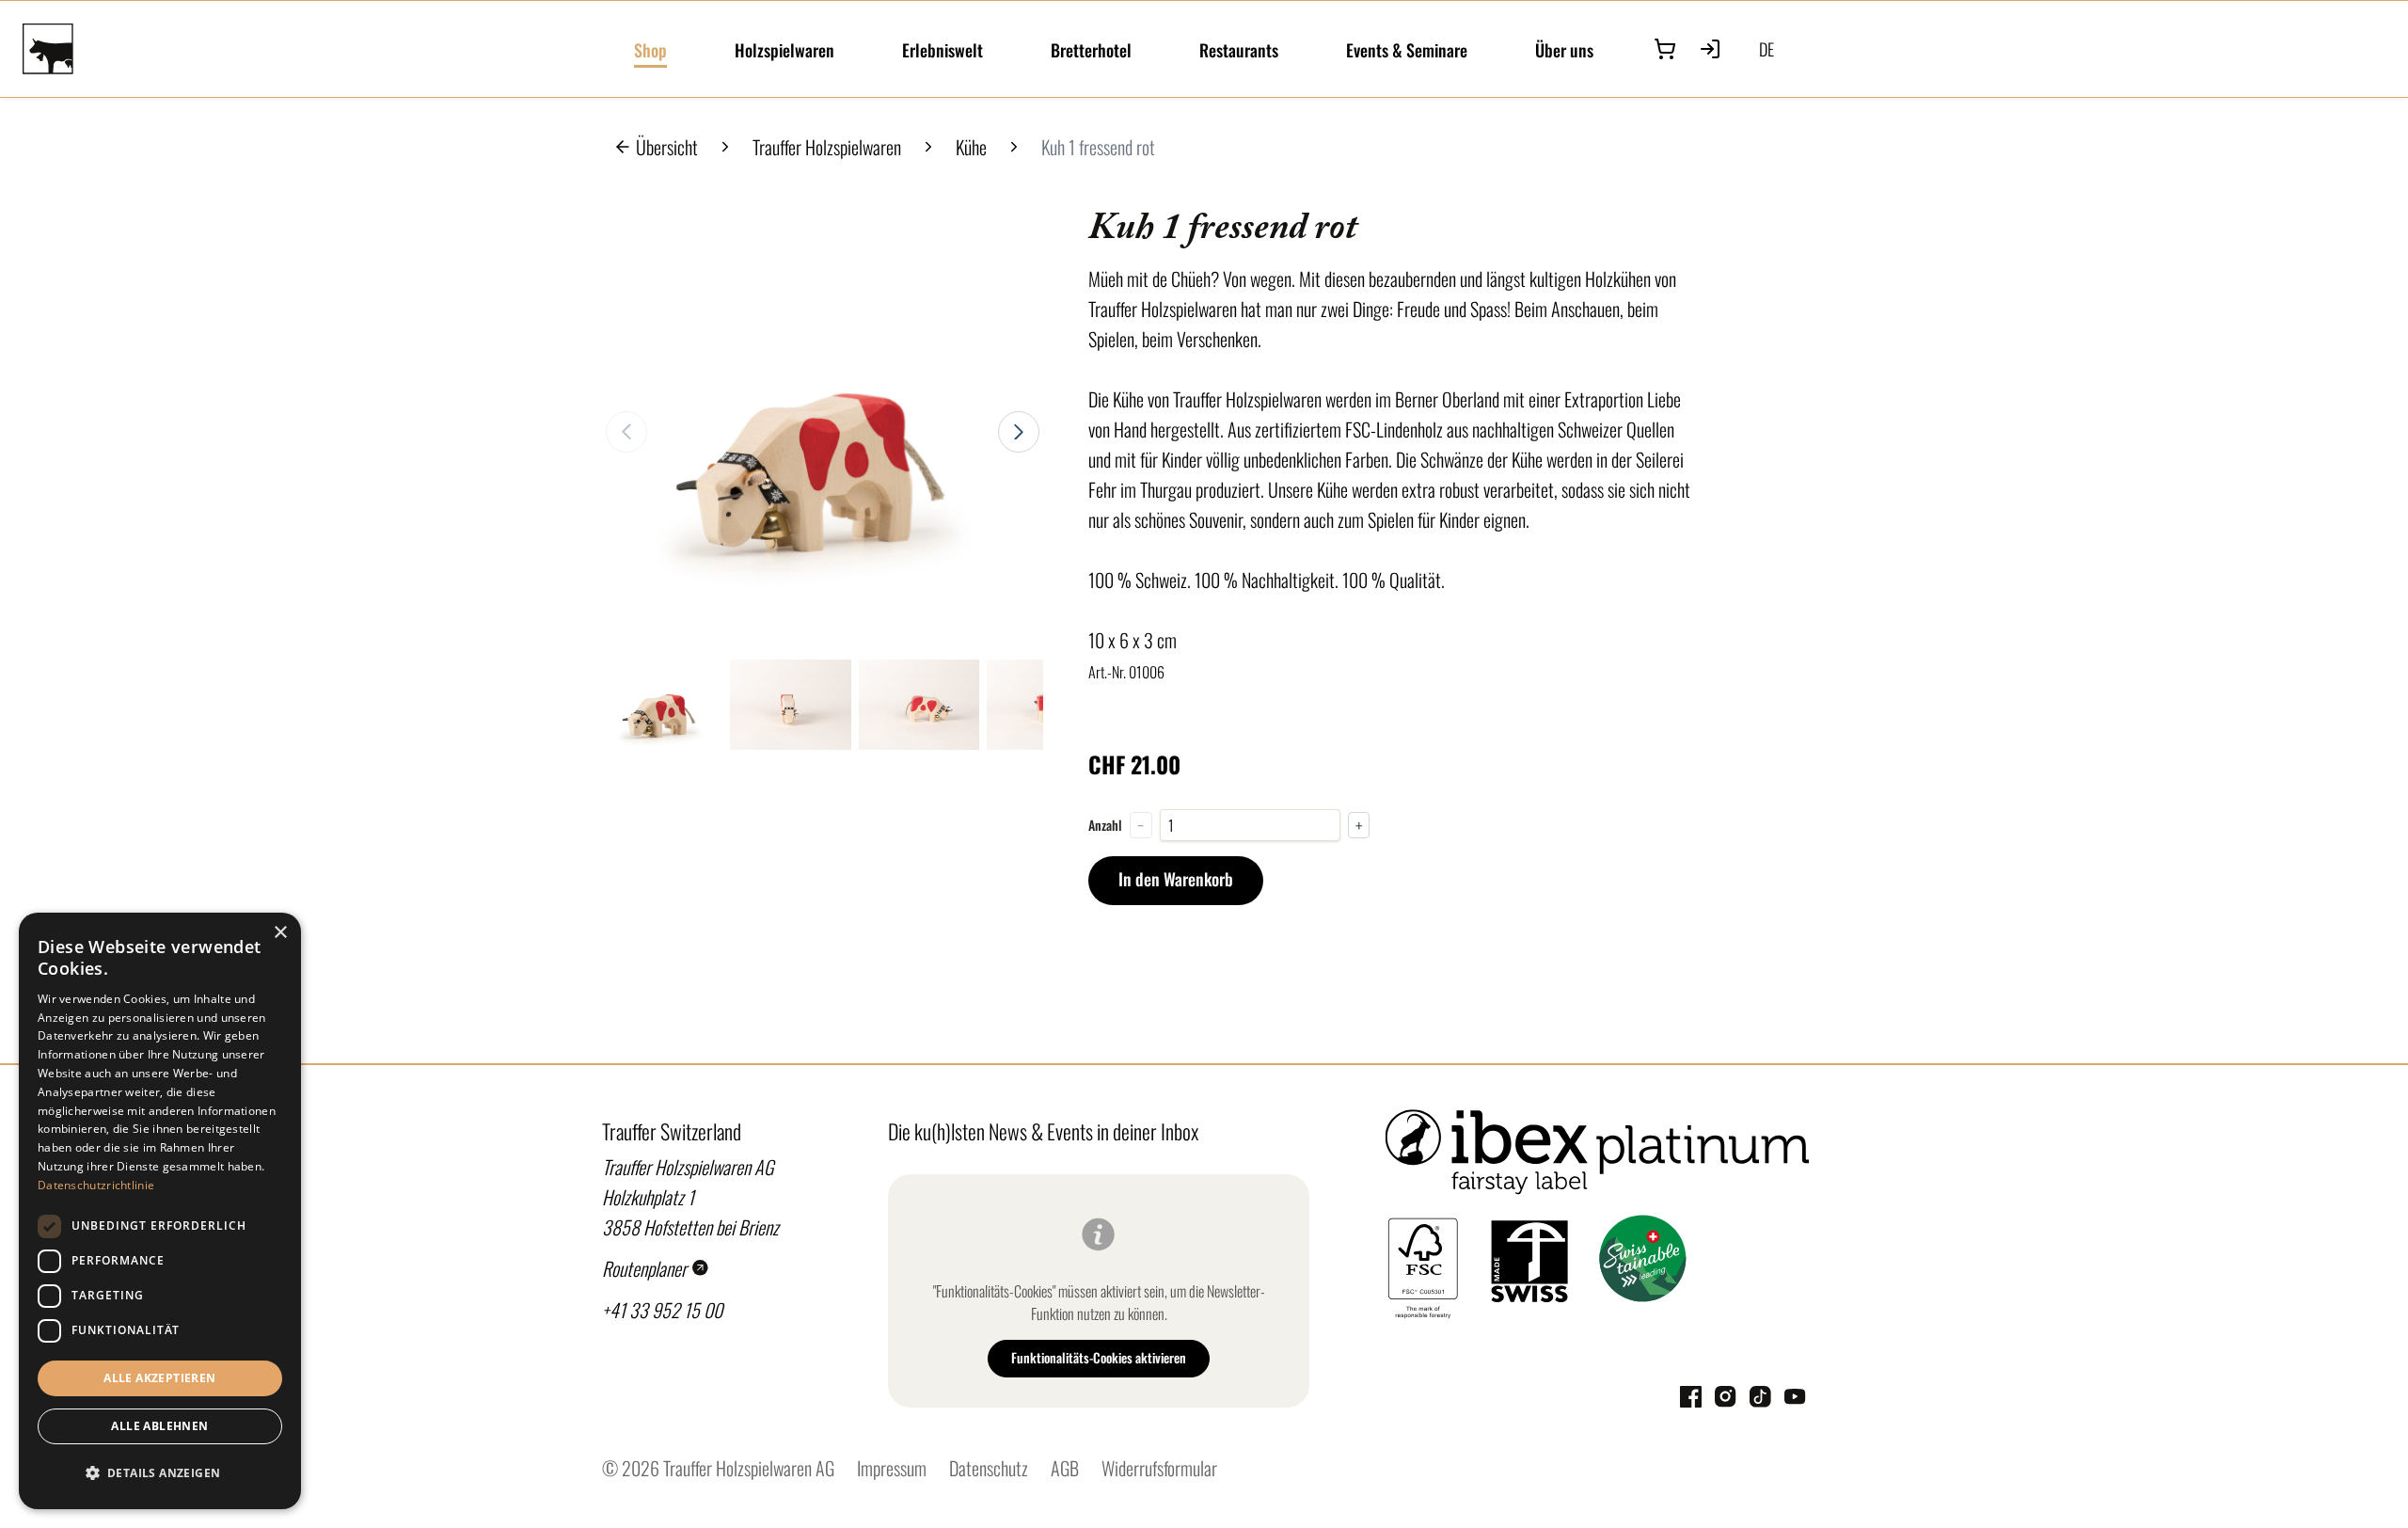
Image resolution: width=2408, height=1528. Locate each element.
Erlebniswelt (943, 50)
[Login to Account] (1710, 49)
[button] (160, 1473)
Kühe (971, 147)
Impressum (892, 1468)
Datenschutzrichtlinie (96, 1185)
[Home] (317, 49)
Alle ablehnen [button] (159, 1426)
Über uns (1564, 50)
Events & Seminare (1407, 50)
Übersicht (667, 147)
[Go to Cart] (1665, 49)
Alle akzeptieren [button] (159, 1378)
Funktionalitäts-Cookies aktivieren (1099, 1357)
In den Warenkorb (1176, 879)
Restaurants (1239, 50)
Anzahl (1105, 825)
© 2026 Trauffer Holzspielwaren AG (718, 1468)
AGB (1065, 1468)
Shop (650, 50)
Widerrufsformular (1159, 1468)
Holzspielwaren (784, 50)
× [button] (280, 933)
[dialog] (160, 1211)
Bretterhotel (1091, 50)
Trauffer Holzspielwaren (827, 147)
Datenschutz (989, 1468)
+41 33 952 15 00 (662, 1310)
